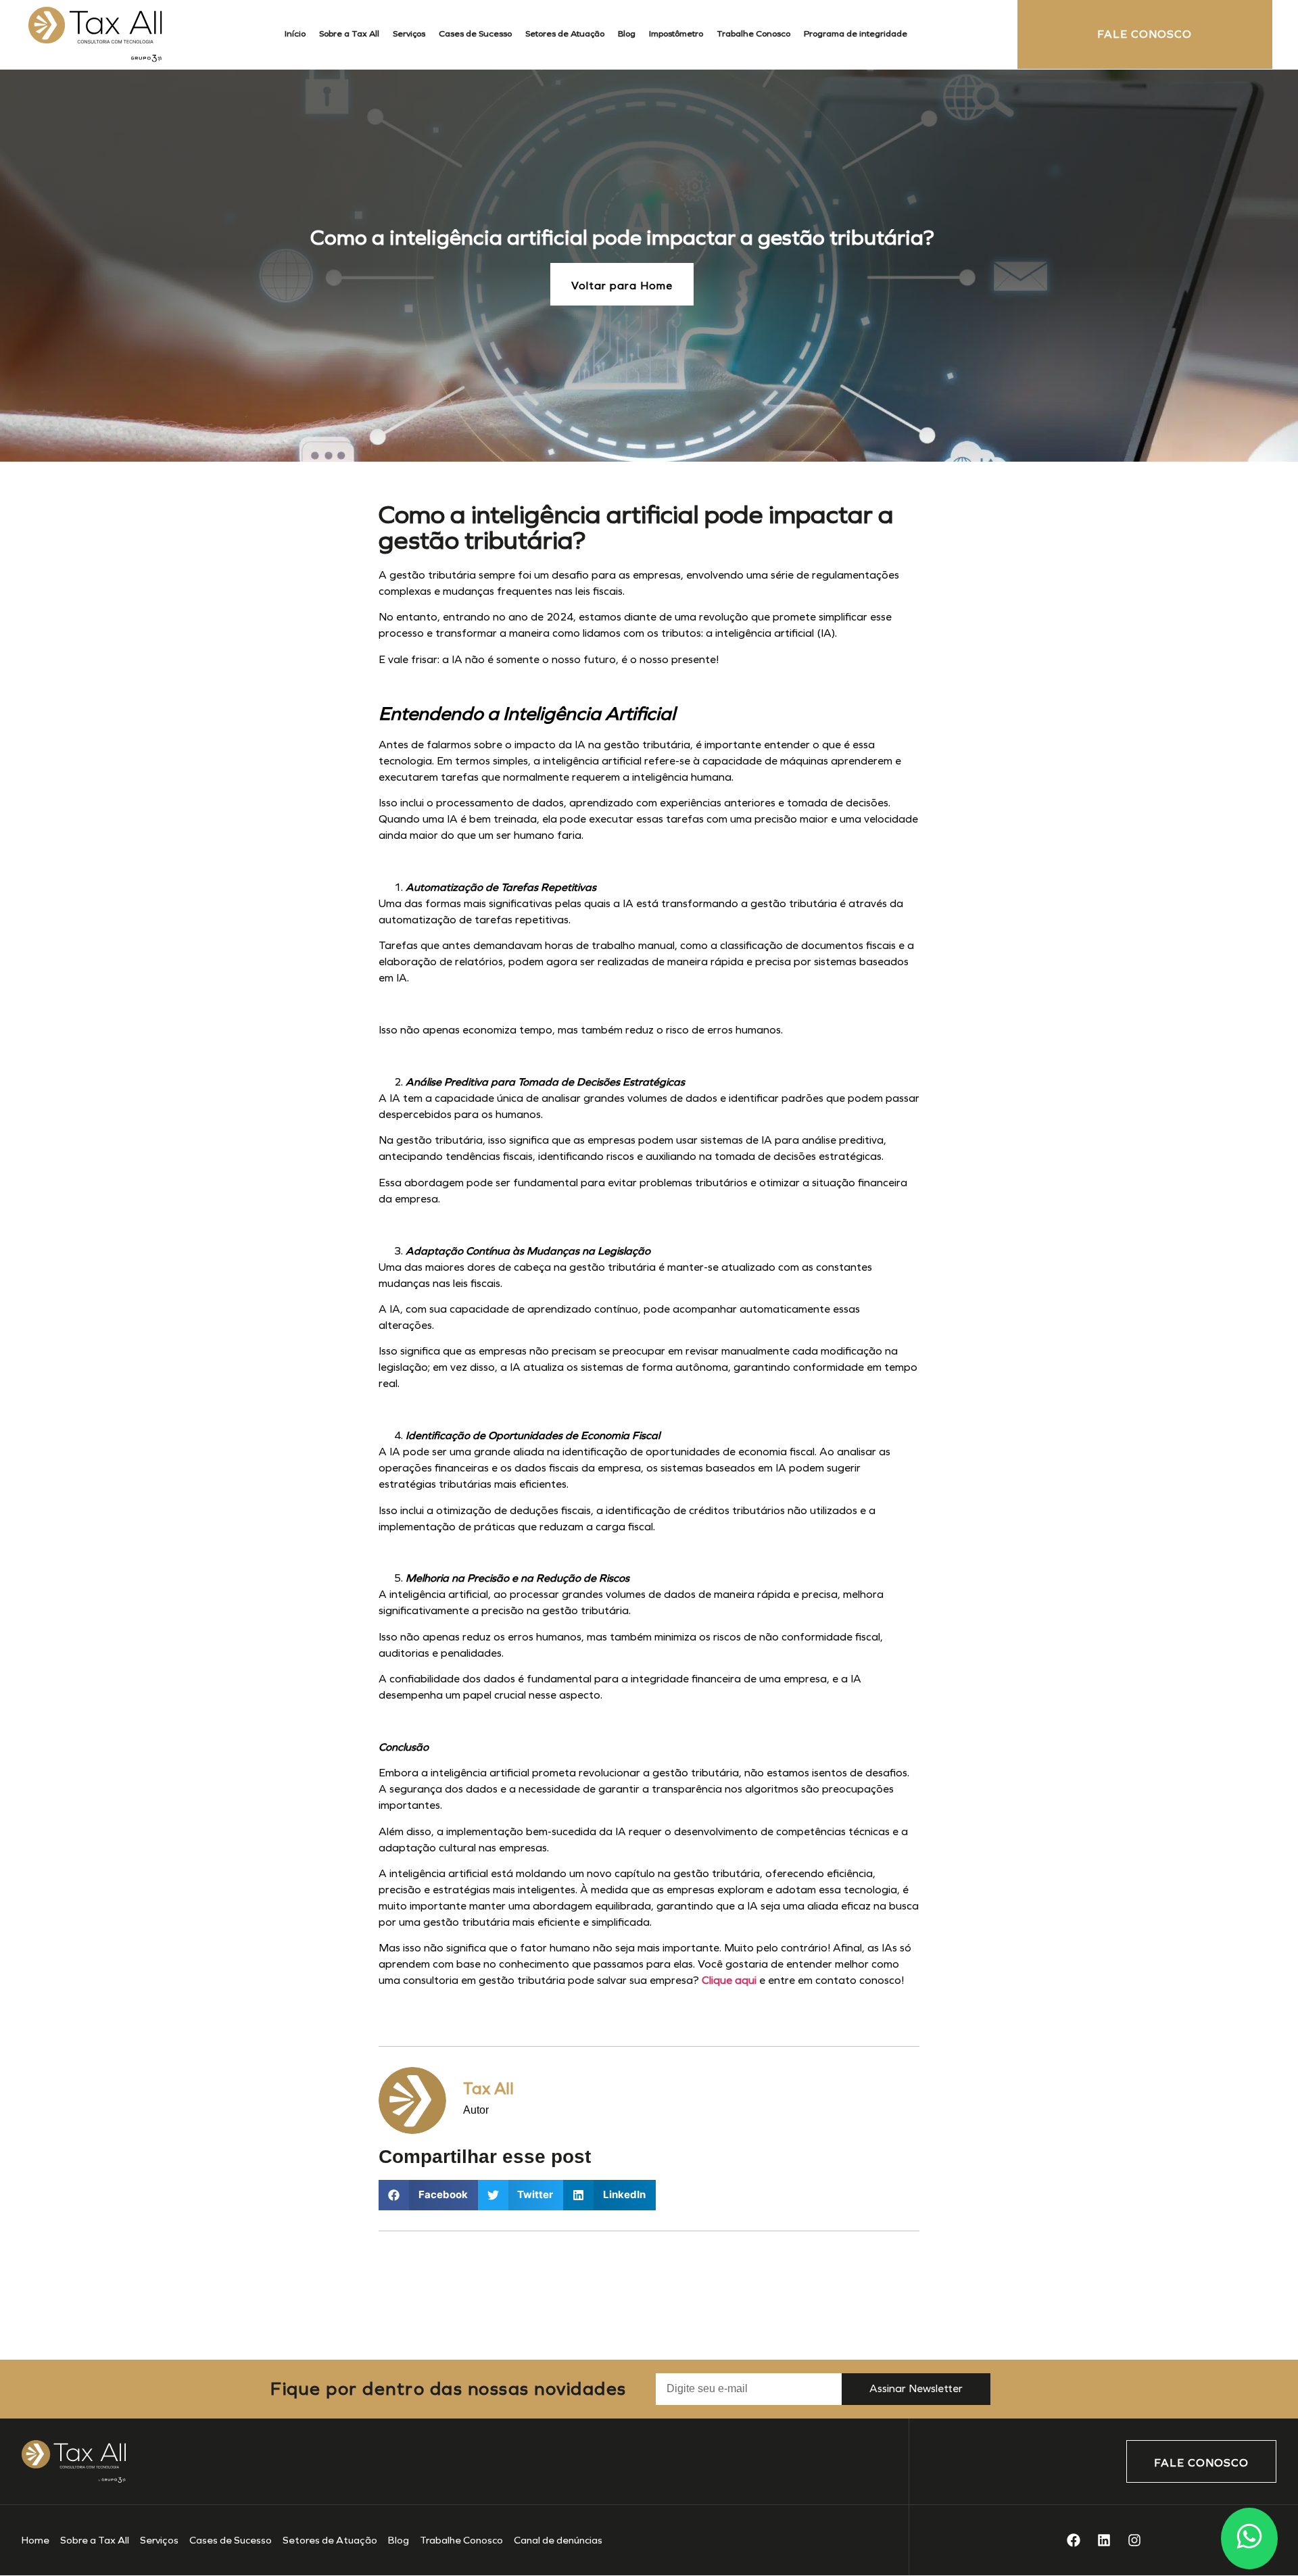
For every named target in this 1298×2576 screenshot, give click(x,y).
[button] (428, 2195)
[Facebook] (1074, 2540)
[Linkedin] (1104, 2540)
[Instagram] (1134, 2540)
